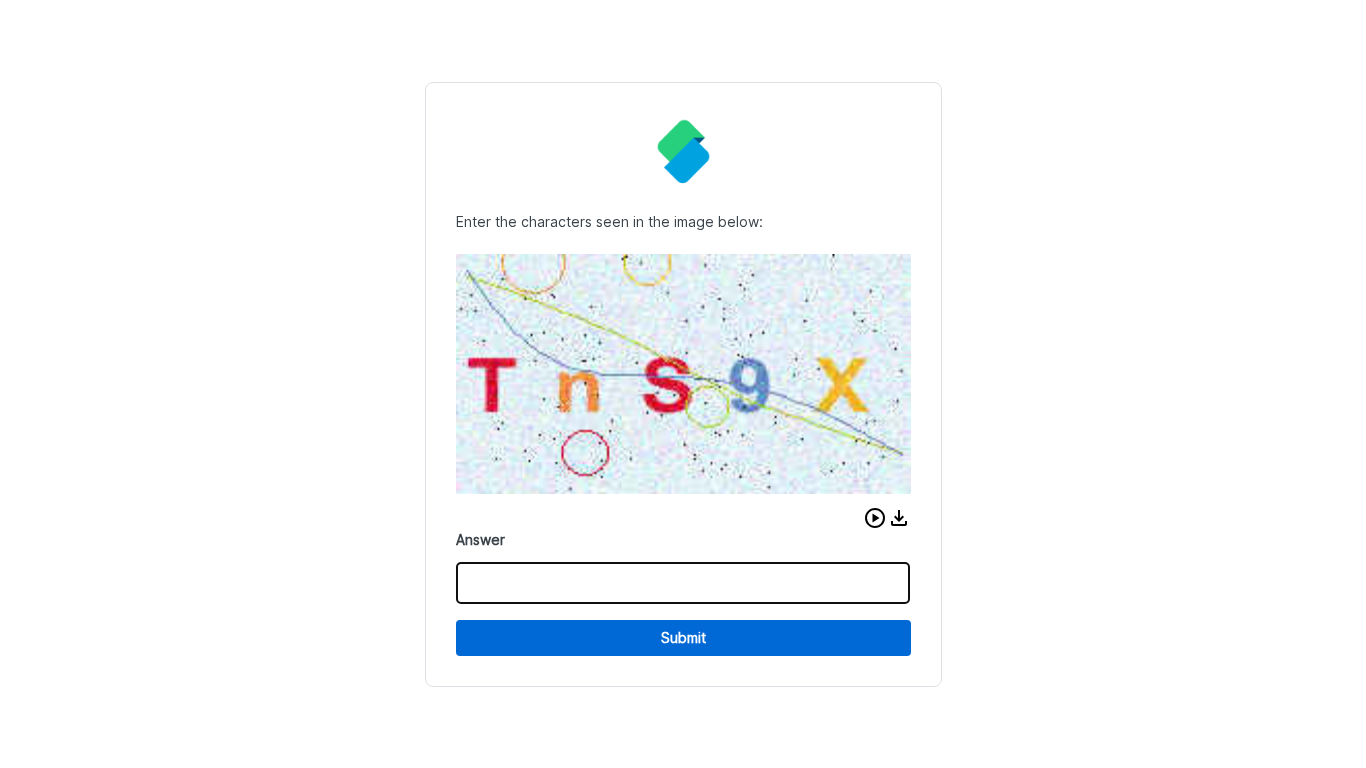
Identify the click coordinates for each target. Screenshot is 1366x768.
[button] (875, 518)
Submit (683, 637)
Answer (480, 539)
